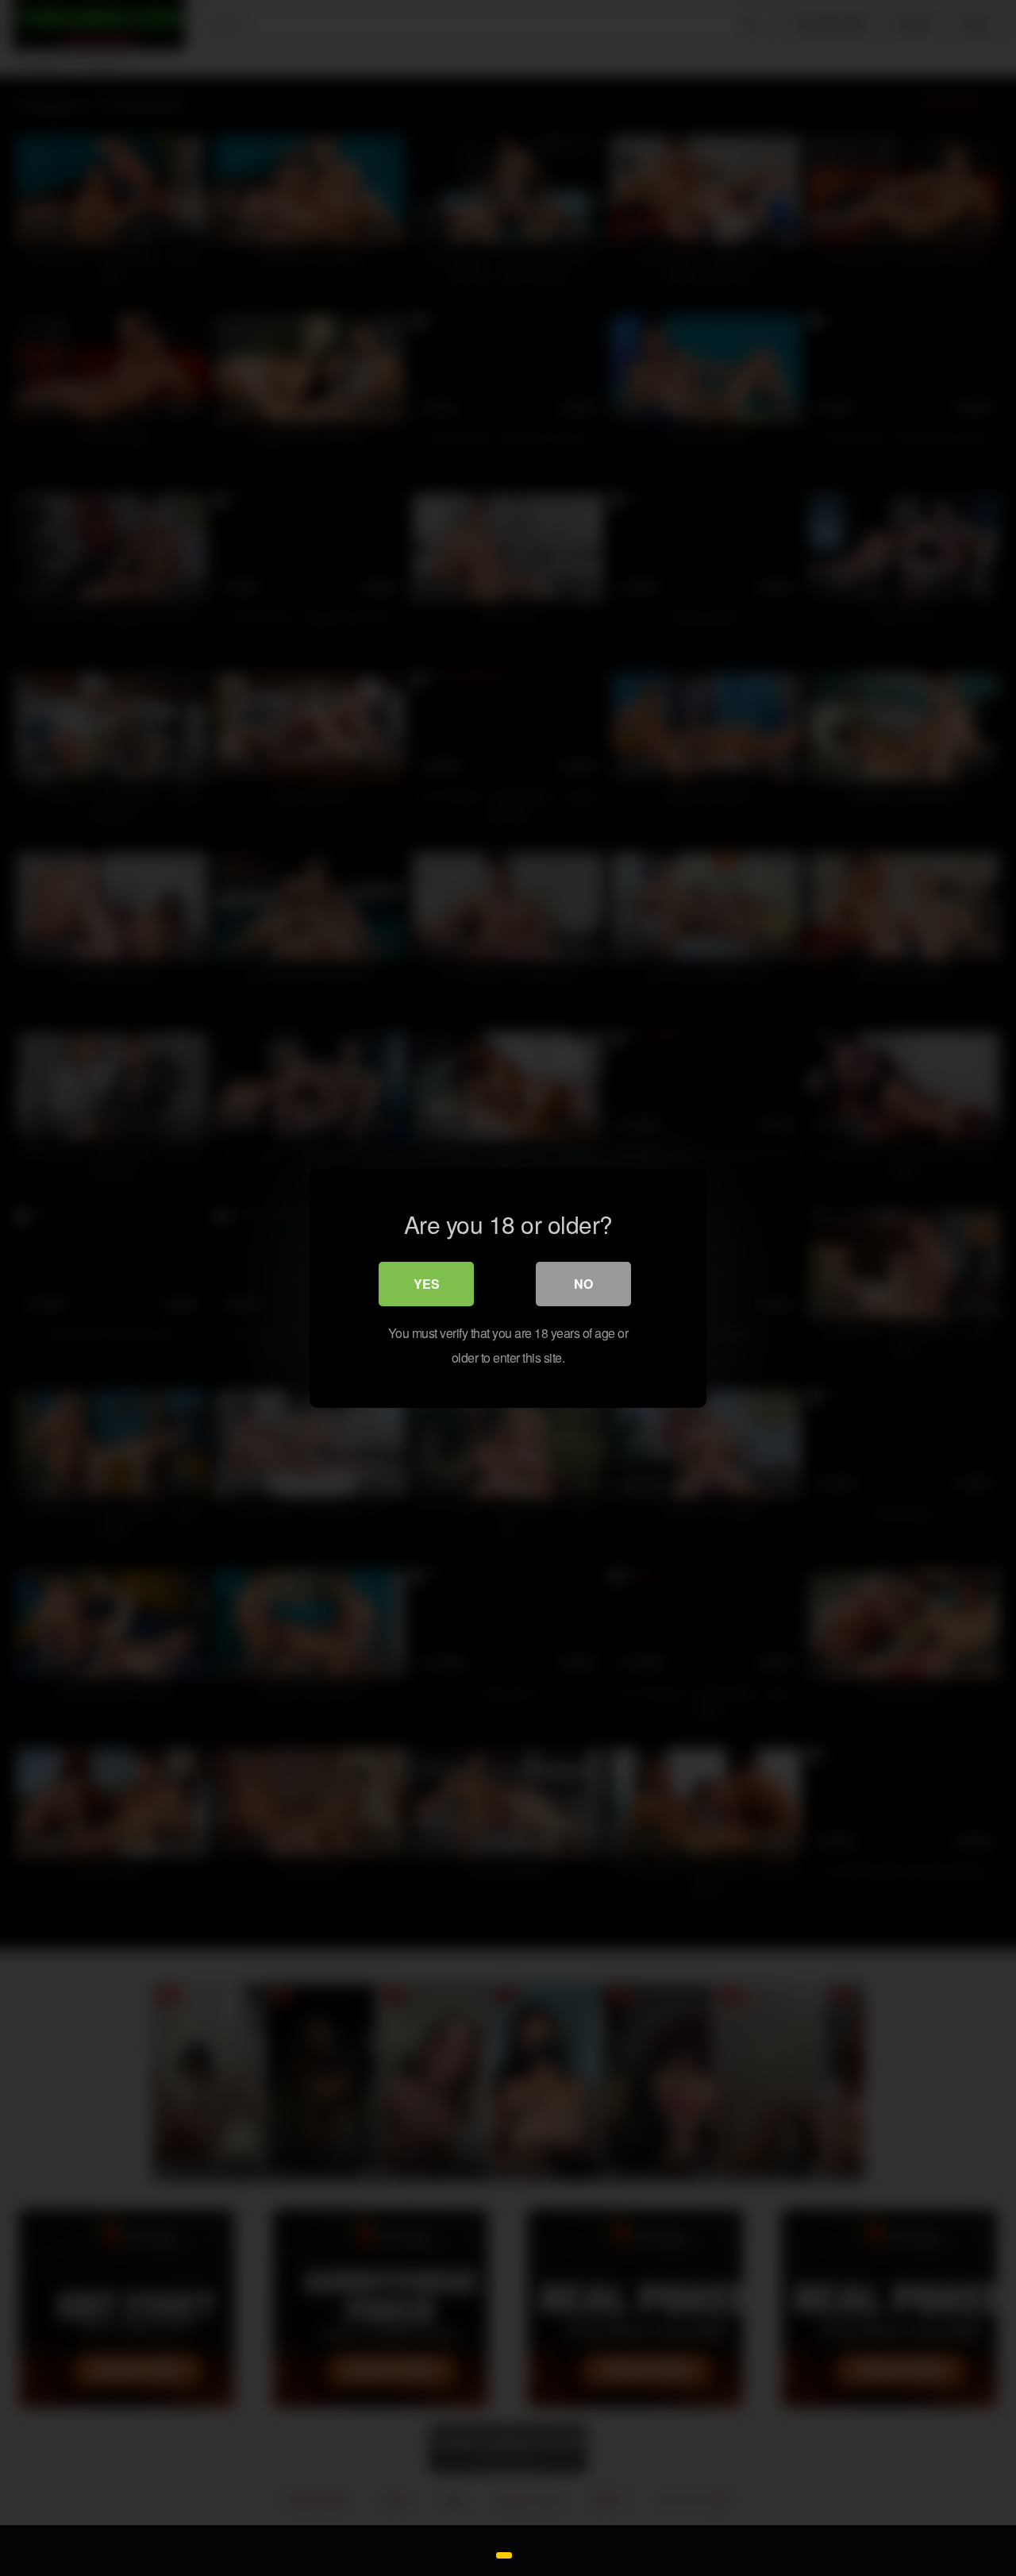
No (583, 1284)
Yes (427, 1284)
